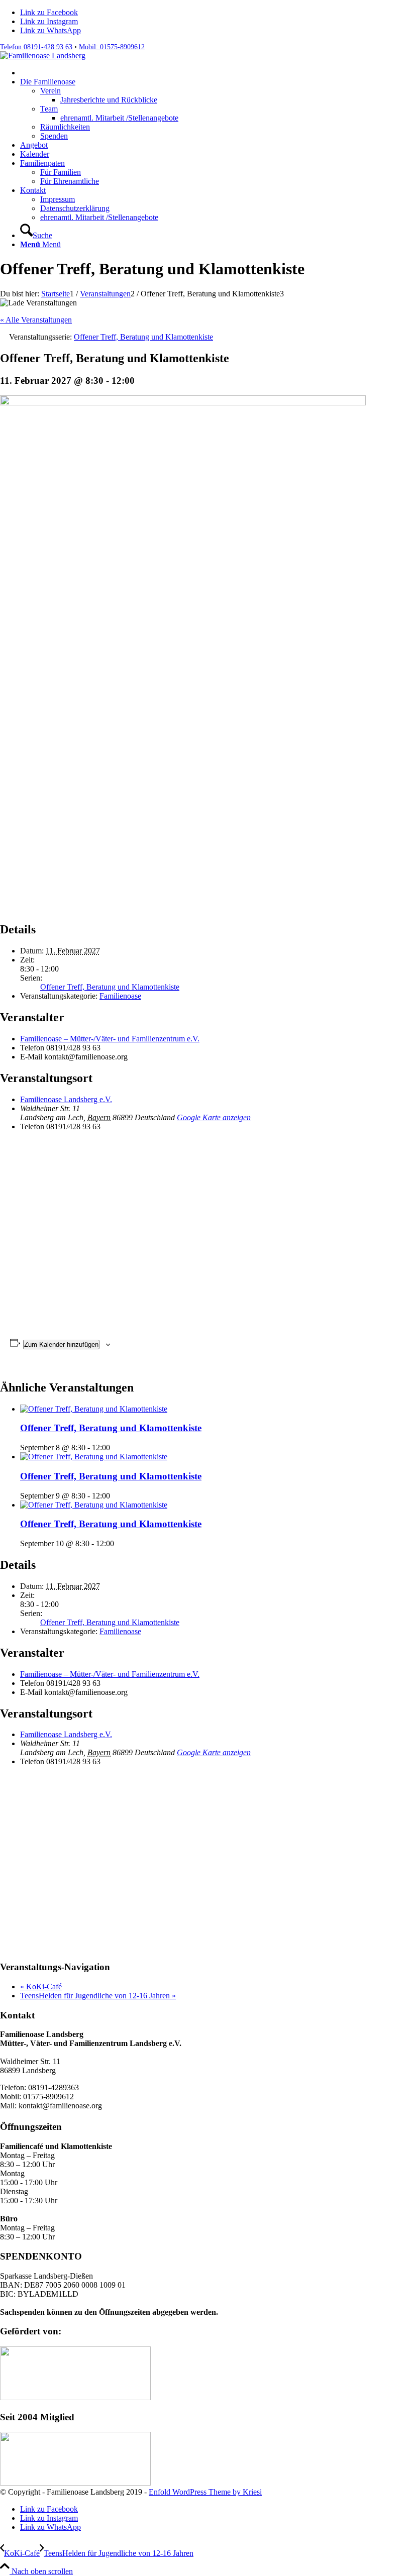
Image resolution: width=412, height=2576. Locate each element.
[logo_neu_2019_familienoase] (43, 56)
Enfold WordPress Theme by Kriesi (205, 2492)
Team (49, 109)
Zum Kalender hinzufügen (61, 1345)
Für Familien (61, 172)
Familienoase (120, 996)
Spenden (54, 136)
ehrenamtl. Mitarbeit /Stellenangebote (99, 217)
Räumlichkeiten (65, 127)
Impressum (58, 199)
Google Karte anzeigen (214, 1117)
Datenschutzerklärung (75, 208)
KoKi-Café (41, 1987)
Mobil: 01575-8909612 (112, 47)
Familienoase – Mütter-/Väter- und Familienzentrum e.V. (110, 1039)
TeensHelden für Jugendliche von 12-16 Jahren (98, 1996)
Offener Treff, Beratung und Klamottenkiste (110, 987)
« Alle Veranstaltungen (36, 320)
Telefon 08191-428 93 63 (36, 47)
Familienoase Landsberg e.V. (66, 1099)
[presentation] (94, 1409)
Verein (50, 91)
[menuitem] (216, 73)
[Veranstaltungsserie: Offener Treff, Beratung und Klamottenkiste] (116, 1447)
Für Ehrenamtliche (70, 181)
